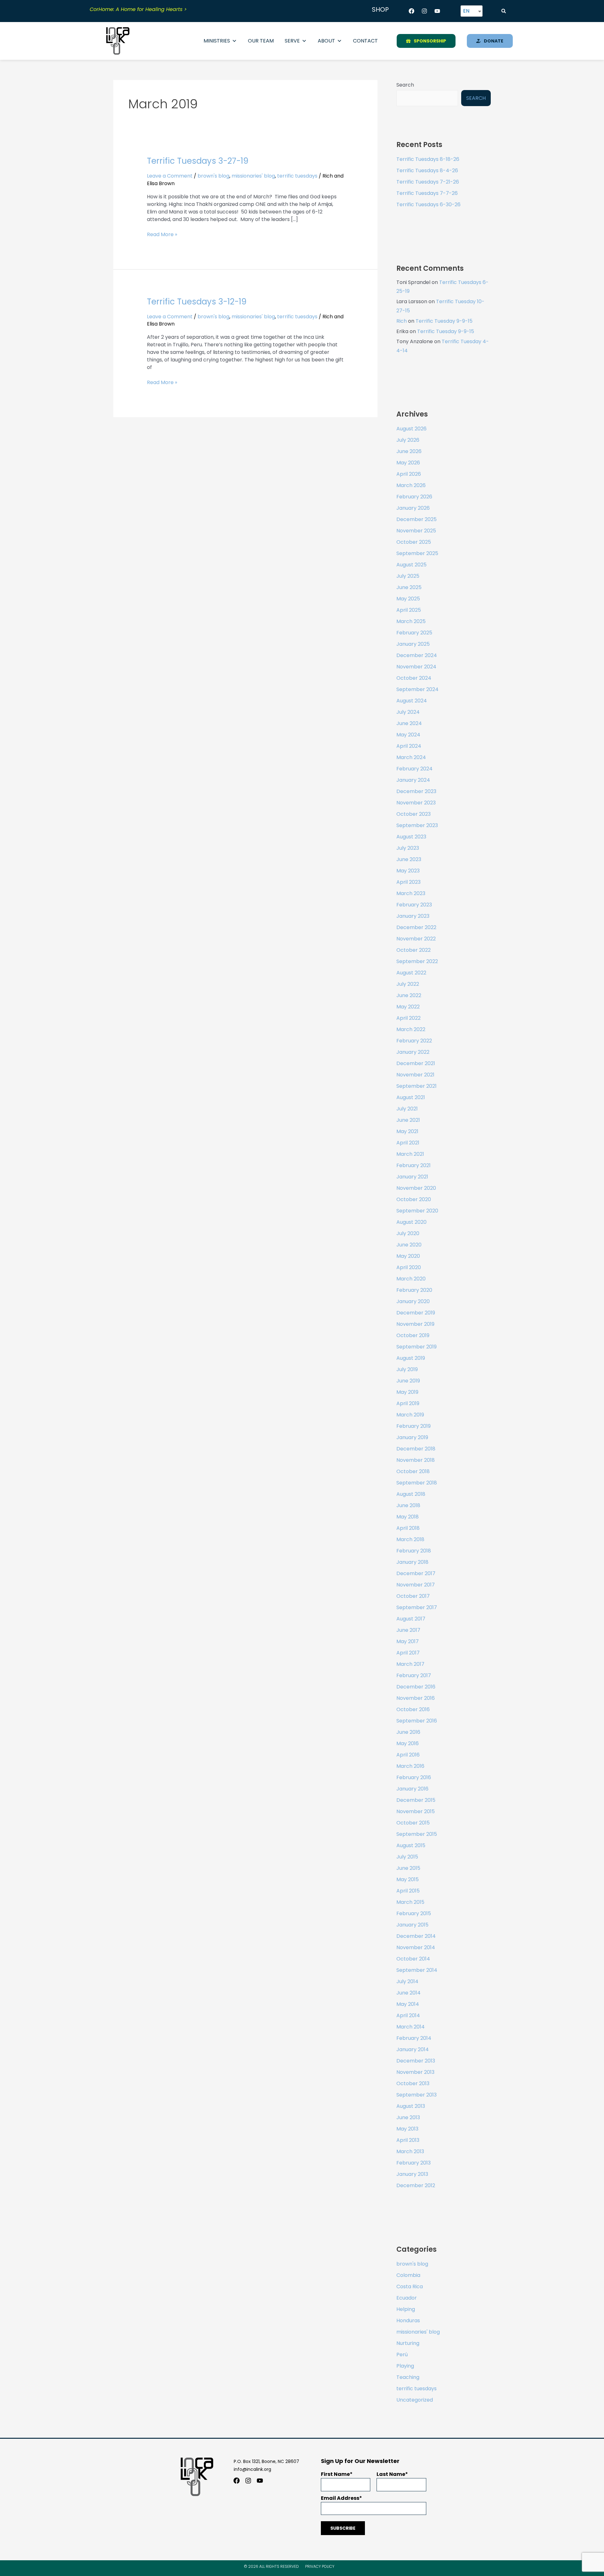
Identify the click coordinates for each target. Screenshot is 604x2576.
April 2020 (409, 1267)
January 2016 (412, 1789)
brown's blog (213, 176)
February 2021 (414, 1165)
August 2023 (411, 837)
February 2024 (414, 769)
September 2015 (417, 1834)
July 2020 (408, 1233)
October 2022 (414, 950)
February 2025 (414, 633)
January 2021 (412, 1177)
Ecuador (407, 2298)
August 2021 (411, 1097)
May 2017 (408, 1641)
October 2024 (414, 678)
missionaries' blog (253, 176)
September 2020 (417, 1211)
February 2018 (414, 1551)
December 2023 (416, 791)
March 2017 (410, 1664)
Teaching (408, 2377)
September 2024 (417, 689)
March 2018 (410, 1539)
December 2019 (416, 1313)
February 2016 (414, 1777)
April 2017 (408, 1653)
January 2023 (413, 916)
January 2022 (413, 1052)
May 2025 (408, 599)
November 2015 (416, 1811)
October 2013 (413, 2083)
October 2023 (414, 814)
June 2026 (409, 451)
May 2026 (408, 463)
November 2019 (415, 1324)
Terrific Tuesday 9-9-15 (444, 321)
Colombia (408, 2275)
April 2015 (408, 1891)
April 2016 (408, 1755)
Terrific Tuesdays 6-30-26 (428, 204)
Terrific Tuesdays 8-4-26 (427, 170)
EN (466, 11)
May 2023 (408, 871)
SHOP (380, 9)
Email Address (340, 2498)
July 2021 (407, 1109)
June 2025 (409, 587)
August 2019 (411, 1358)
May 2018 (408, 1517)
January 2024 (413, 780)
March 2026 (411, 485)
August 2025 (411, 565)
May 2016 (408, 1743)
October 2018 (413, 1471)
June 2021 (408, 1120)
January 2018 (412, 1562)
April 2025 (409, 610)
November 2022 (416, 939)
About (326, 41)
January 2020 (413, 1301)
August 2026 (411, 429)
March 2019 (410, 1415)
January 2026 (413, 508)
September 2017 (417, 1607)
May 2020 (408, 1256)
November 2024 (416, 667)
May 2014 (408, 2004)
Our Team (261, 41)
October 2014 (413, 1959)
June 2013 (408, 2117)
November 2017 (416, 1585)
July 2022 (408, 984)
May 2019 (407, 1392)
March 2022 (411, 1029)
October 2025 (414, 542)
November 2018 (416, 1460)
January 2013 (412, 2174)
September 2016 (417, 1721)
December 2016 (416, 1687)
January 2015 (412, 1925)
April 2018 (408, 1528)
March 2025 (411, 621)
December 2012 (416, 2185)
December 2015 (416, 1800)
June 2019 (408, 1381)
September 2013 (417, 2095)
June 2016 (408, 1732)
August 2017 (411, 1619)
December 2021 (416, 1063)
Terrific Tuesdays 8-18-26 (428, 159)
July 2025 (408, 576)
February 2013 (414, 2163)
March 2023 (411, 893)
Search (405, 85)
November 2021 (415, 1075)
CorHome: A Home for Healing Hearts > (138, 9)
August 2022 (411, 973)
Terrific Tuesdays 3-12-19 (197, 302)
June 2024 (409, 723)
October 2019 (413, 1335)
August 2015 (411, 1845)
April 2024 (409, 746)
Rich (402, 321)
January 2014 (413, 2049)
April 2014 (408, 2015)
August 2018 (411, 1494)
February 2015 (414, 1913)
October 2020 (414, 1199)
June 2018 (408, 1505)
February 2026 (414, 497)
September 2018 (417, 1483)
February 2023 (414, 905)
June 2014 (408, 1993)
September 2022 (417, 961)
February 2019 (414, 1426)
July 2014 (407, 1981)
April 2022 (408, 1018)
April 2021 (408, 1143)
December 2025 (417, 519)
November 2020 (416, 1188)
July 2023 (408, 848)
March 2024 (411, 757)
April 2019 (408, 1403)
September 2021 (417, 1086)
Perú (402, 2355)
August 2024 (412, 701)
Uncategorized (415, 2400)
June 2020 (409, 1245)
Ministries (217, 41)
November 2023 (416, 803)
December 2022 (416, 927)
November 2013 (415, 2072)
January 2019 (412, 1437)
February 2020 (414, 1290)
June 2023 (409, 859)
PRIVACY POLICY (320, 2566)
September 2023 (417, 825)
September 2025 (417, 553)
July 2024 (408, 712)
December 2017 (416, 1573)
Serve (292, 41)
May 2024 (408, 735)
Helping (406, 2309)
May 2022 (408, 1007)
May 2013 (407, 2129)
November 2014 (416, 1947)
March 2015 (410, 1902)
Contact (365, 41)
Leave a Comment (170, 176)
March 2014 (411, 2027)
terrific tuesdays (297, 176)
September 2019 (417, 1347)
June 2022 (409, 995)
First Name (335, 2474)
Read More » (162, 234)
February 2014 (414, 2038)
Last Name (391, 2474)
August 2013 (411, 2106)
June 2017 (408, 1630)
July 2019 (407, 1369)
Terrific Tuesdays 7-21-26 (428, 182)
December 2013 (416, 2061)
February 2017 (414, 1675)
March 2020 (411, 1279)
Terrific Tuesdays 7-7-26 (427, 193)
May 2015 (408, 1879)
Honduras (408, 2321)
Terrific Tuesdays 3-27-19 (198, 161)
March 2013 (410, 2151)
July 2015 (407, 1857)
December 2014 (416, 1936)
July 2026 (408, 440)
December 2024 (417, 655)
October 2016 (413, 1709)
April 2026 (409, 474)
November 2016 (416, 1698)
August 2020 (411, 1222)
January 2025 (413, 644)
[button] (504, 11)
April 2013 (408, 2140)
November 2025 (416, 531)
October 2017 (413, 1596)
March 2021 (410, 1154)
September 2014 (417, 1970)
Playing (405, 2366)
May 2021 (407, 1131)
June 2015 (408, 1868)
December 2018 (416, 1449)
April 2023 (408, 882)
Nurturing (408, 2343)
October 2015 (413, 1823)
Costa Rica (410, 2287)
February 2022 (414, 1041)
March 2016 (410, 1766)
